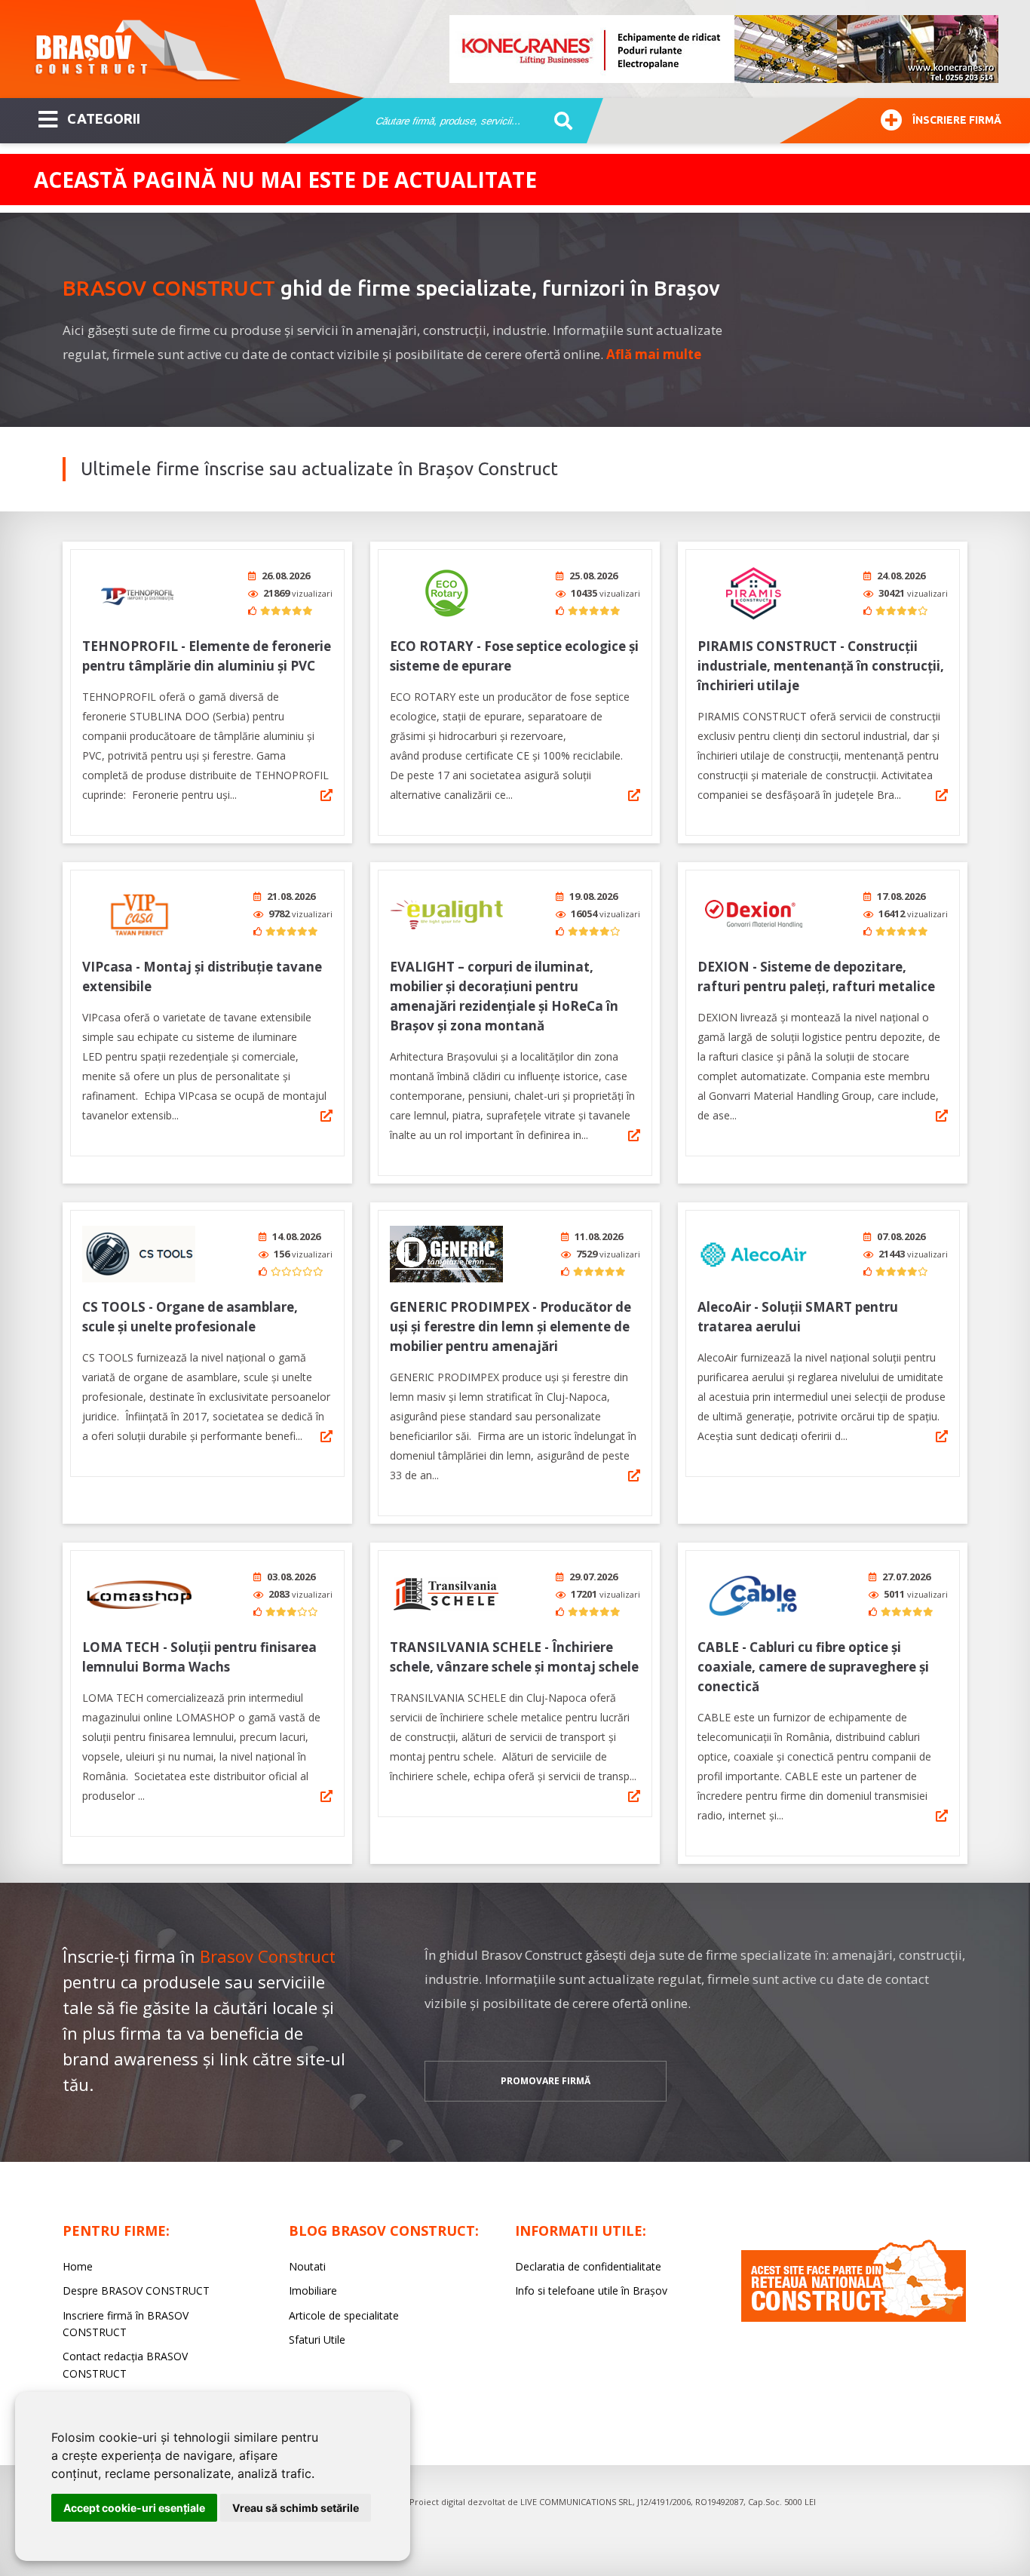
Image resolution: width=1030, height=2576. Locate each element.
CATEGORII (104, 118)
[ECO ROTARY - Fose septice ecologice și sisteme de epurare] (446, 593)
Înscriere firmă (957, 120)
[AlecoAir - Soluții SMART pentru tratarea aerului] (754, 1254)
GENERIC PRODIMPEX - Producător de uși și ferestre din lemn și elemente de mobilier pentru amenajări (510, 1326)
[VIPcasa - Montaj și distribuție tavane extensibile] (139, 914)
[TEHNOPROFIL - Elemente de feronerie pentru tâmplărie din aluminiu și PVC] (139, 593)
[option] (725, 49)
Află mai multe (654, 354)
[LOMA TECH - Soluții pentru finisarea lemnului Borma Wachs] (139, 1594)
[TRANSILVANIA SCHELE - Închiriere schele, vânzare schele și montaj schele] (446, 1594)
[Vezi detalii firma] (326, 795)
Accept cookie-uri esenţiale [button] (134, 2508)
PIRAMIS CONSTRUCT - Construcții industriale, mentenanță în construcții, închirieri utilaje (821, 666)
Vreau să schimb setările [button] (296, 2508)
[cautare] (558, 121)
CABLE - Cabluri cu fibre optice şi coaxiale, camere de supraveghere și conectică (813, 1667)
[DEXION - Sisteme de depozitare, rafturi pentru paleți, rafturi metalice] (754, 914)
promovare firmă (546, 2081)
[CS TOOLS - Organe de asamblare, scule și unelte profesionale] (139, 1254)
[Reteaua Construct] (854, 2318)
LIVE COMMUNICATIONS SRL (576, 2502)
